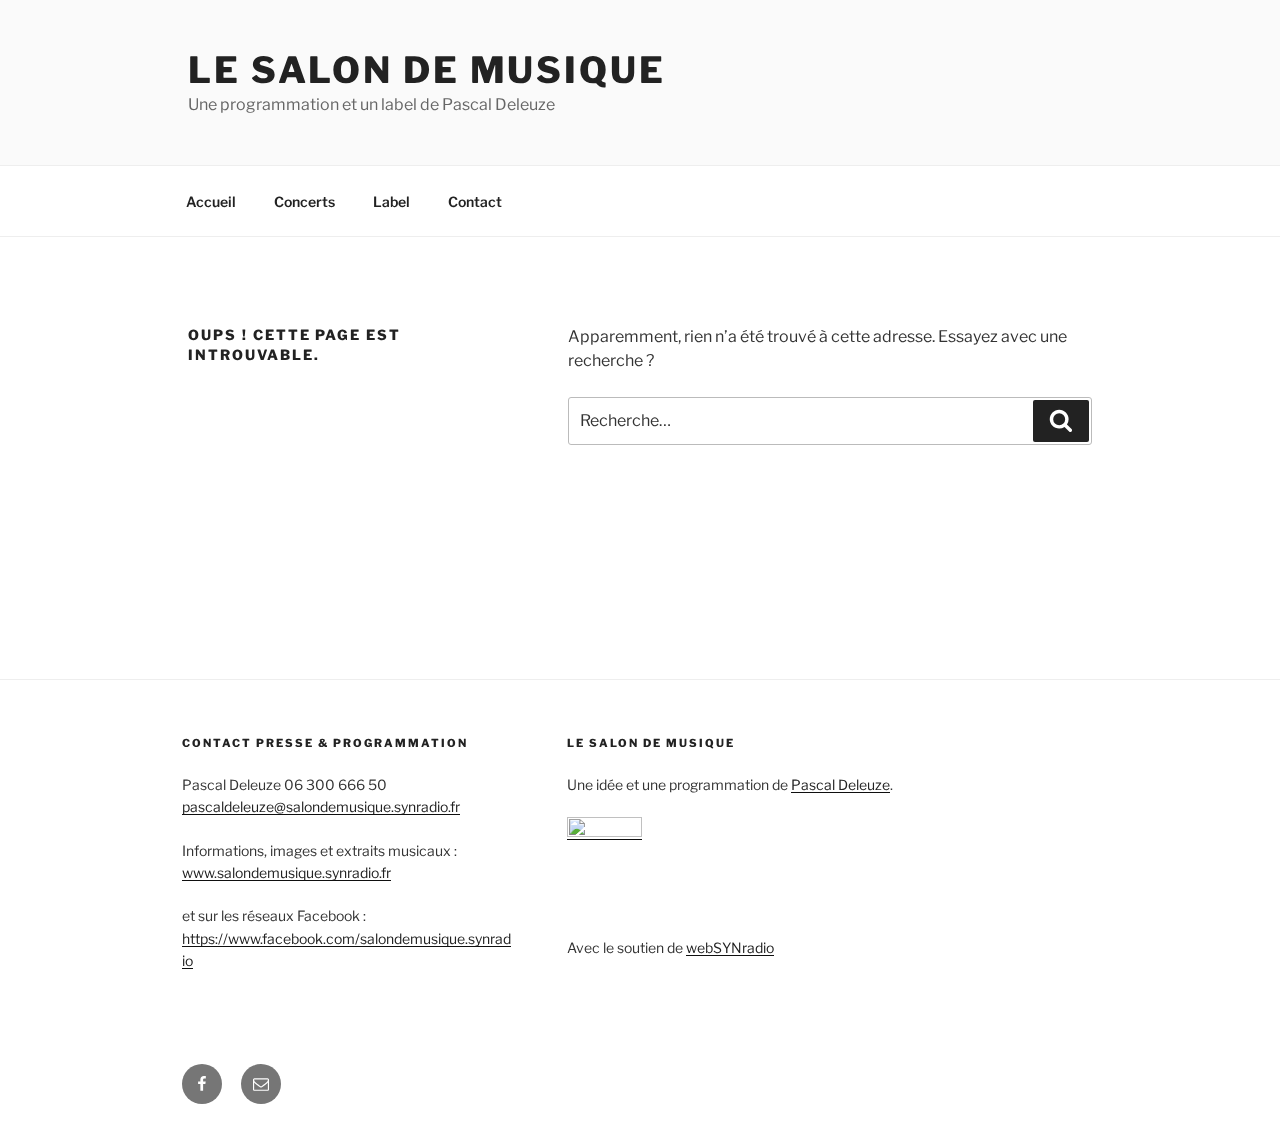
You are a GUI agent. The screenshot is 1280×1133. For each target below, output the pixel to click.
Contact (475, 201)
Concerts (304, 201)
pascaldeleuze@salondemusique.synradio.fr (321, 806)
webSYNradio (730, 947)
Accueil (211, 201)
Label (391, 201)
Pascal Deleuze (840, 784)
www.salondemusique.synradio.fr (286, 872)
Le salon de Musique (427, 70)
